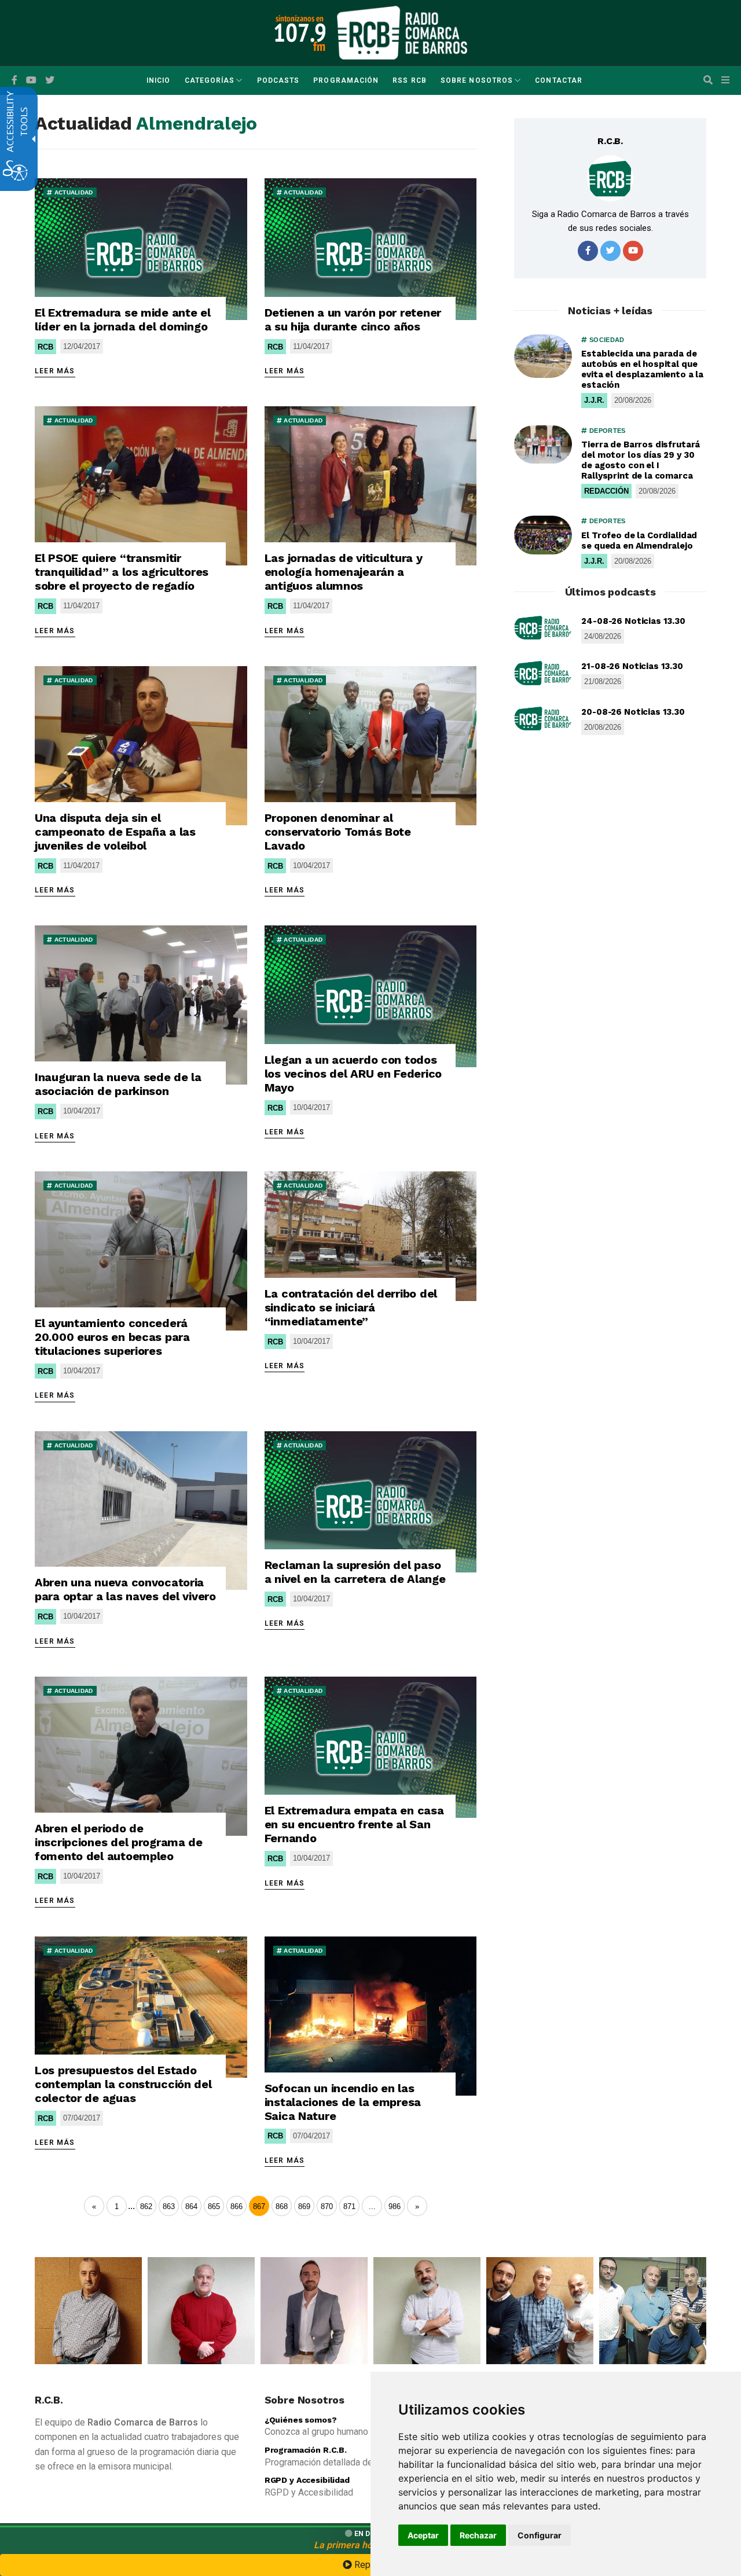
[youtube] (31, 80)
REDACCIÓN (606, 491)
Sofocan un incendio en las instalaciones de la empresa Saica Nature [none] (343, 2102)
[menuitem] (158, 80)
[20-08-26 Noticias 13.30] (543, 719)
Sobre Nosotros (477, 80)
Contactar (559, 80)
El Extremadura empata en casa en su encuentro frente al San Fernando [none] (354, 1824)
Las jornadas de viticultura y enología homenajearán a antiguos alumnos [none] (344, 572)
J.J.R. (594, 400)
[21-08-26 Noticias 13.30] (543, 673)
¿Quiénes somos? (301, 2420)
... (131, 2206)
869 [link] (304, 2206)
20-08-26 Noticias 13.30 (633, 712)
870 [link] (327, 2206)
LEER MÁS (55, 371)
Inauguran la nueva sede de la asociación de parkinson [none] (118, 1084)
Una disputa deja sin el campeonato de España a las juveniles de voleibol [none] (115, 832)
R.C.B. (610, 141)
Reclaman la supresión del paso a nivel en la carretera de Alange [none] (355, 1572)
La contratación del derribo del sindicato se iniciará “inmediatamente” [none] (351, 1307)
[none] (141, 249)
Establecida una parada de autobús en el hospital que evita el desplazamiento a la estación (642, 369)
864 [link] (191, 2206)
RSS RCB (410, 80)
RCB (45, 347)
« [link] (94, 2206)
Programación (346, 80)
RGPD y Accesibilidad (307, 2480)
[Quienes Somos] (88, 2311)
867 (259, 2206)
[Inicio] (402, 32)
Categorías (210, 80)
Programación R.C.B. (306, 2450)
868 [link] (282, 2206)
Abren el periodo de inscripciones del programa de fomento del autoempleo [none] (119, 1842)
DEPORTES (606, 431)
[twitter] (610, 251)
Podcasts (278, 80)
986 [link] (395, 2206)
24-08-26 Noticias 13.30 (633, 621)
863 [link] (169, 2206)
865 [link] (214, 2206)
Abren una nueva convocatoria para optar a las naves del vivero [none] (125, 1589)
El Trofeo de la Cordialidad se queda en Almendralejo (639, 541)
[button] (708, 80)
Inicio (158, 80)
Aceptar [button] (423, 2535)
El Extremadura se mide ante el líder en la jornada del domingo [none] (123, 319)
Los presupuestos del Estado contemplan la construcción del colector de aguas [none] (123, 2084)
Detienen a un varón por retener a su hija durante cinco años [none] (353, 319)
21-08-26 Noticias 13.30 (632, 666)
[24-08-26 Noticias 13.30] (543, 628)
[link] (372, 2206)
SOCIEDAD (606, 340)
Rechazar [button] (478, 2535)
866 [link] (236, 2206)
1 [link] (117, 2206)
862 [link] (146, 2206)
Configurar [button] (540, 2535)
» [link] (417, 2206)
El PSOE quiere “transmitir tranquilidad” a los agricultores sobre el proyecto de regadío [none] (122, 572)
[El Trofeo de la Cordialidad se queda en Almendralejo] (543, 535)
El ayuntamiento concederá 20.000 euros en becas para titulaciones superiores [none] (112, 1337)
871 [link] (349, 2206)
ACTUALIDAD (72, 192)
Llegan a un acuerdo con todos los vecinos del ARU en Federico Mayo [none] (353, 1074)
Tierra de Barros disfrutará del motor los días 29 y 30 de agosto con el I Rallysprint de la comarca (641, 460)
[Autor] (610, 178)
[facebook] (14, 80)
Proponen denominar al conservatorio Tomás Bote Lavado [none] (338, 832)
